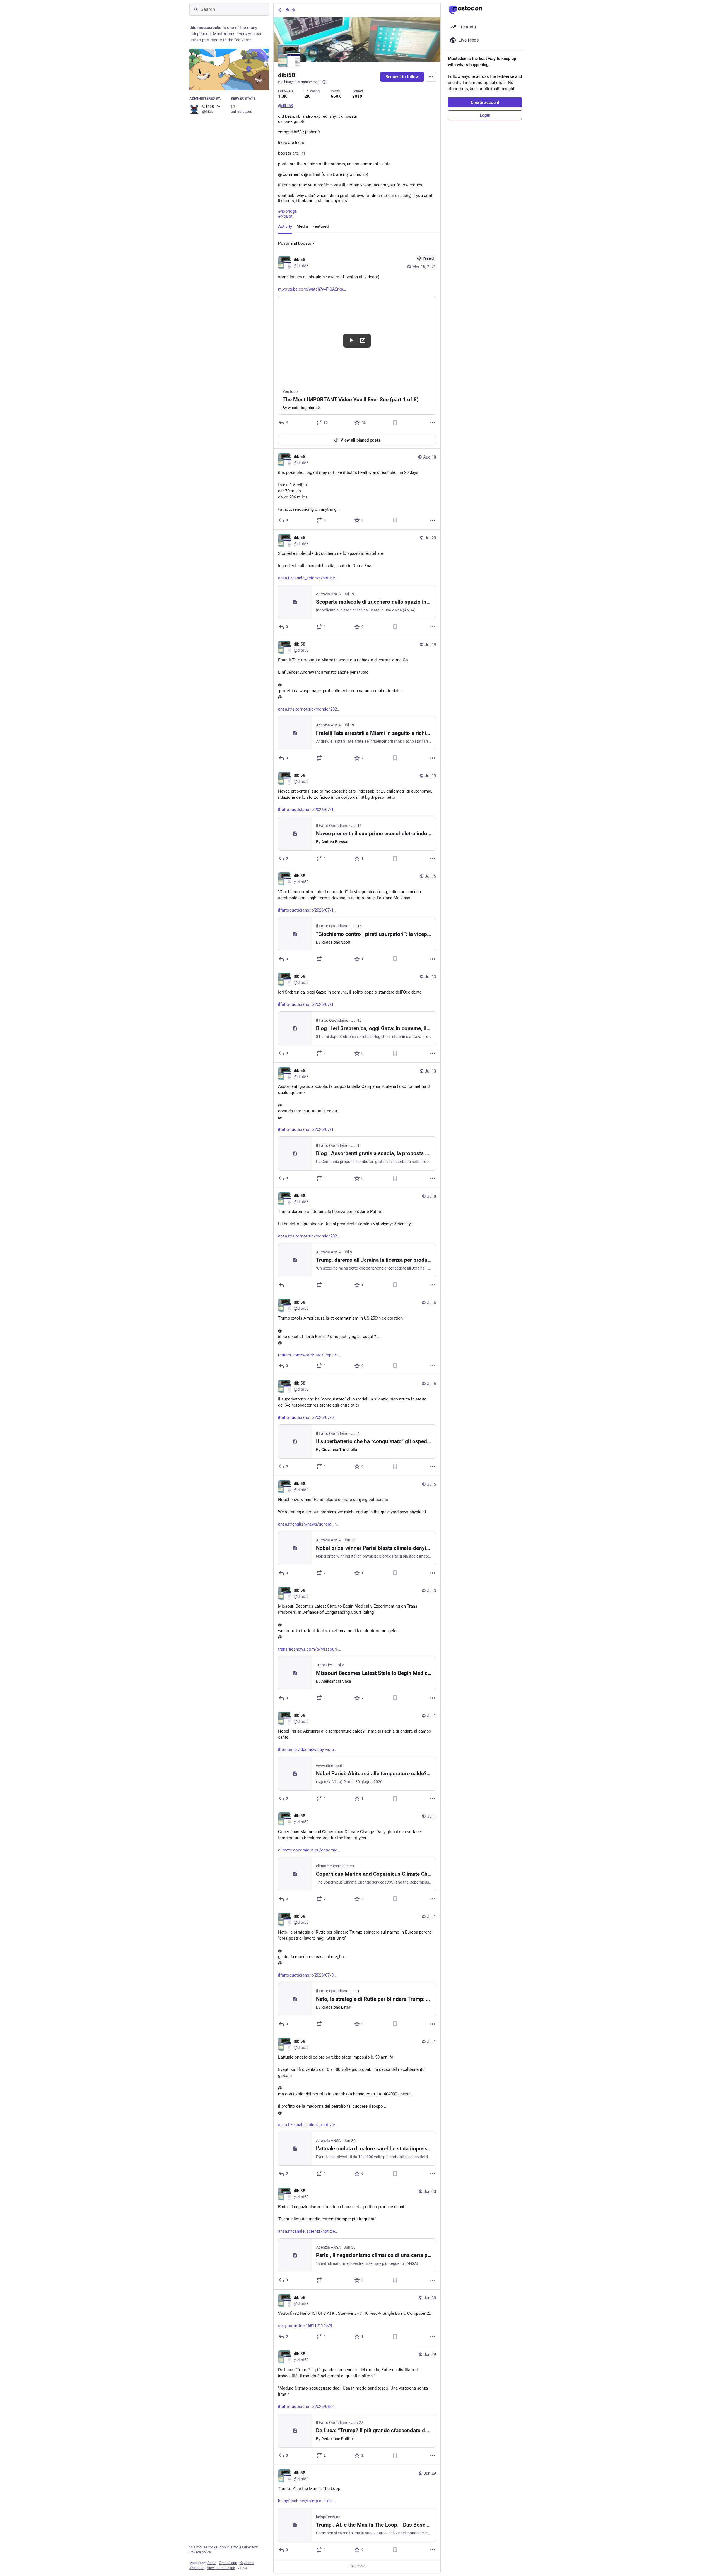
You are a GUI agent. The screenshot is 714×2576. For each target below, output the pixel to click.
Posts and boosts (295, 243)
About (224, 2547)
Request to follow (402, 77)
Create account (485, 102)
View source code (221, 2568)
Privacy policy (200, 2552)
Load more (357, 2566)
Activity (285, 226)
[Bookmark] (395, 423)
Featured (320, 226)
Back (290, 10)
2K (307, 96)
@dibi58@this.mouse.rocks (300, 82)
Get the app (228, 2563)
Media (302, 226)
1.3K (283, 96)
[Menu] (431, 77)
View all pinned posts (360, 440)
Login (485, 115)
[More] (433, 423)
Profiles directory (244, 2547)
